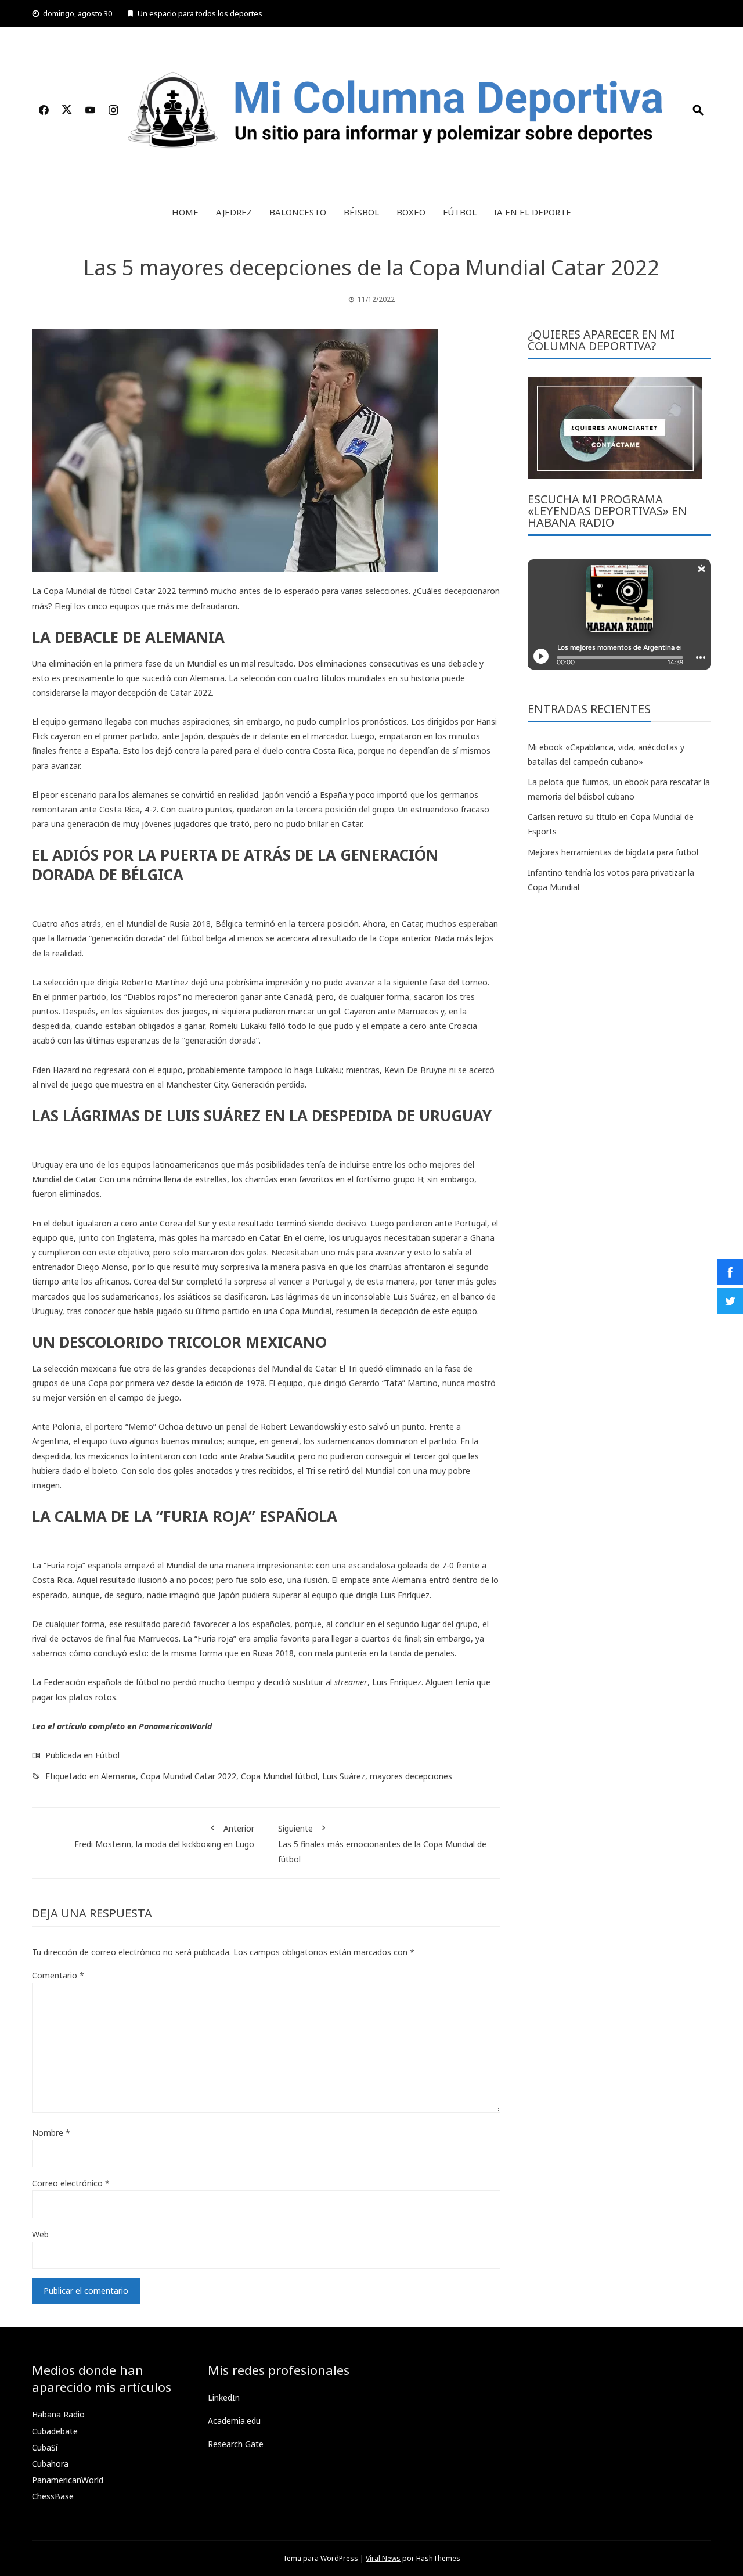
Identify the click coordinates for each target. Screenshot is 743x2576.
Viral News (383, 2558)
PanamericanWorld (175, 1726)
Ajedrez (234, 212)
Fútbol (460, 212)
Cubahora (50, 2464)
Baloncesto (298, 212)
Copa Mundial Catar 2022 (188, 1776)
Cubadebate (55, 2431)
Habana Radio (58, 2414)
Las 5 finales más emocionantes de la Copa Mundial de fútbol (382, 1843)
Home (185, 212)
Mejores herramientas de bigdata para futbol (613, 852)
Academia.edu (234, 2421)
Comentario (58, 1975)
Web (40, 2234)
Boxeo (411, 212)
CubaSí (45, 2447)
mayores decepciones (411, 1776)
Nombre (51, 2133)
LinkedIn (224, 2397)
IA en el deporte (533, 212)
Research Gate (236, 2444)
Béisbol (361, 212)
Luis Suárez (344, 1776)
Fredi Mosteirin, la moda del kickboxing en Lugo (164, 1836)
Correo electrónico (71, 2183)
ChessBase (53, 2496)
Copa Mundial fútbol (279, 1776)
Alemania (118, 1776)
